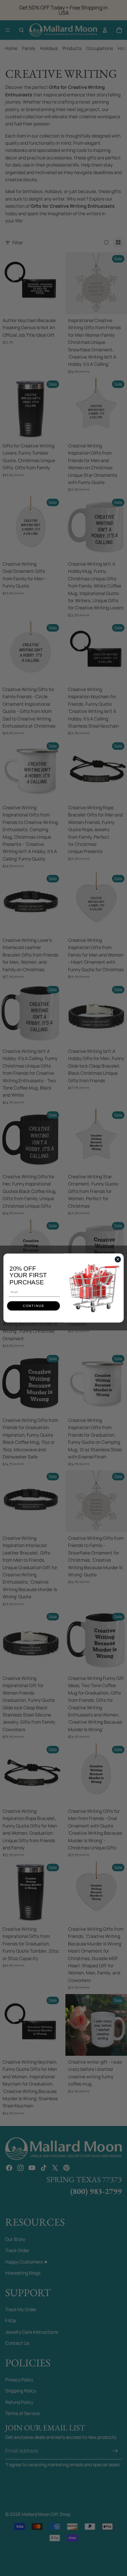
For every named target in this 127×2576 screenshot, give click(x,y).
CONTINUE (34, 1306)
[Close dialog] (118, 1259)
